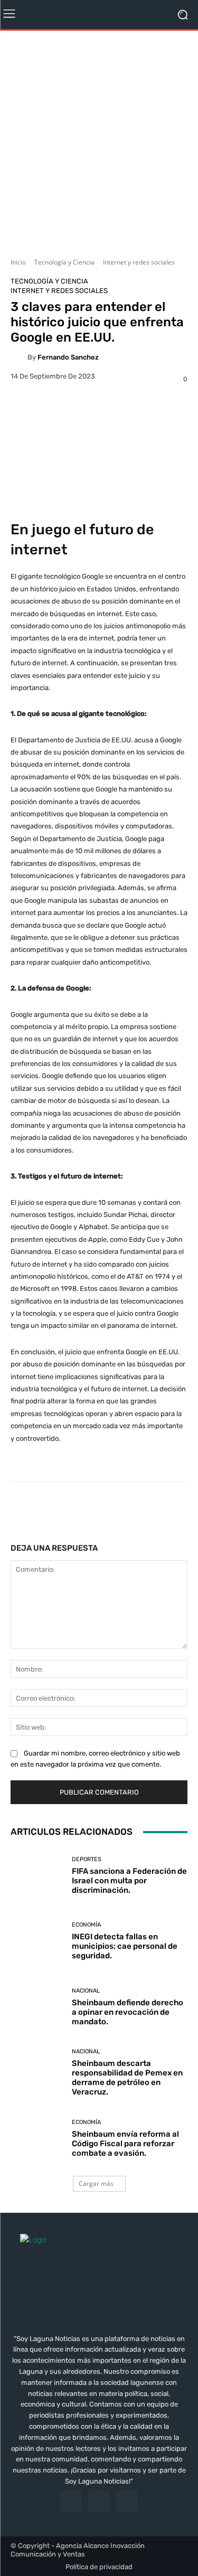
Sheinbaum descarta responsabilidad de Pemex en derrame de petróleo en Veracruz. (127, 2078)
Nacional (86, 1991)
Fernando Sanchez (68, 357)
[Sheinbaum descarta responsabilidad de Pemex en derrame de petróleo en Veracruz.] (37, 2073)
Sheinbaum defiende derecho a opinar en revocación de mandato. (128, 2012)
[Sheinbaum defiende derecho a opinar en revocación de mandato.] (37, 2007)
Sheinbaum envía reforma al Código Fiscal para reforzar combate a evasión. (125, 2144)
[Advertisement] (99, 140)
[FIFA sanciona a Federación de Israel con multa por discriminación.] (37, 1876)
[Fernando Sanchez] (19, 357)
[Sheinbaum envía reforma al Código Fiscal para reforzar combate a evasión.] (37, 2139)
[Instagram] (99, 2501)
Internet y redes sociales (139, 262)
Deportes (87, 1859)
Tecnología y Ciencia (64, 262)
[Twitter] (127, 2501)
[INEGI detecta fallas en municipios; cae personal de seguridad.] (37, 1942)
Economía (86, 1925)
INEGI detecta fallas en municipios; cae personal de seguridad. (125, 1946)
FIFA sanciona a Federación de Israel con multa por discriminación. (129, 1881)
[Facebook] (71, 2501)
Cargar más (96, 2183)
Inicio (18, 262)
